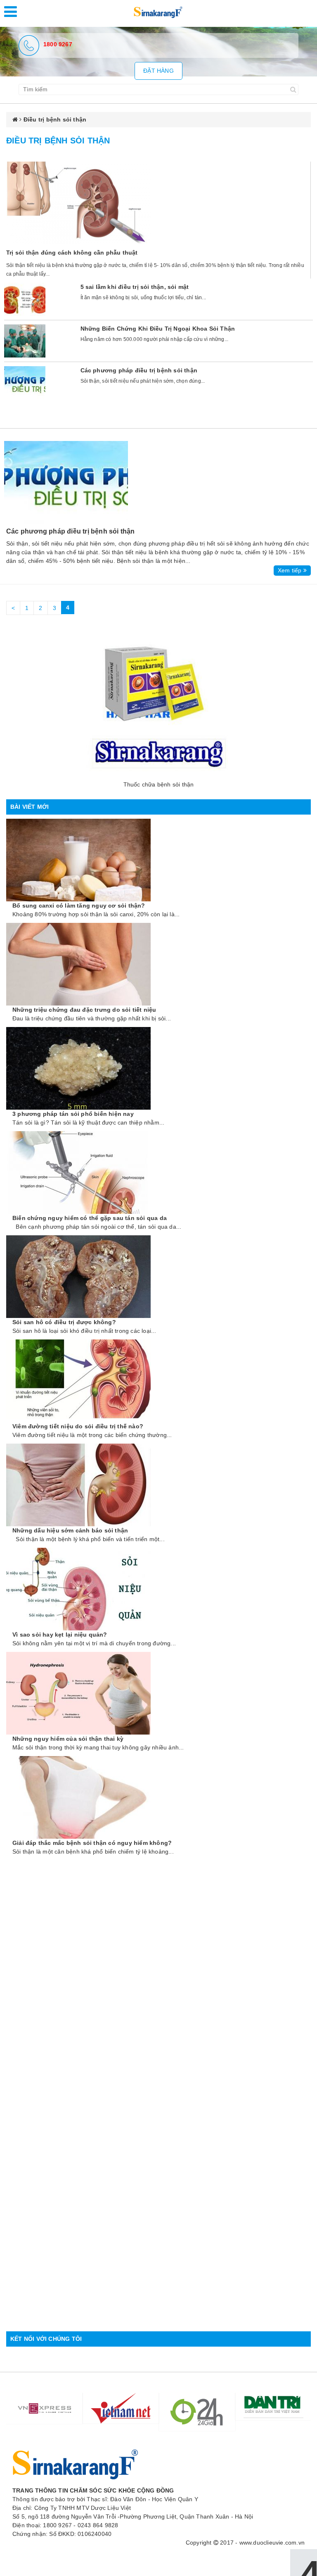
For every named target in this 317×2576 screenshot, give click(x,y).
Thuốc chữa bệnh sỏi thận (159, 784)
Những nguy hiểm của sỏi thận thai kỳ (68, 1739)
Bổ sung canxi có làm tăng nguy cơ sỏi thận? (79, 906)
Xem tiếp (291, 570)
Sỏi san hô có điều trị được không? (64, 1322)
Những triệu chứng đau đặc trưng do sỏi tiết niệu (84, 1010)
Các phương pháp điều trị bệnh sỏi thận (139, 370)
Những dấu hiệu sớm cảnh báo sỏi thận (70, 1530)
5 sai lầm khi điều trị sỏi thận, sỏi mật (135, 287)
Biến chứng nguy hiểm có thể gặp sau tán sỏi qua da (90, 1218)
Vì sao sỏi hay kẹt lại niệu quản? (60, 1635)
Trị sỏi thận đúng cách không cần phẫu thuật (72, 253)
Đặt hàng (158, 71)
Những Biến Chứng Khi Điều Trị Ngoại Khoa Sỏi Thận (158, 329)
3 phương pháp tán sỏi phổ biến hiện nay (73, 1114)
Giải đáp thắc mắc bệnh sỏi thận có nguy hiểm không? (92, 1843)
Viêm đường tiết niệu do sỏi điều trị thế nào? (78, 1426)
